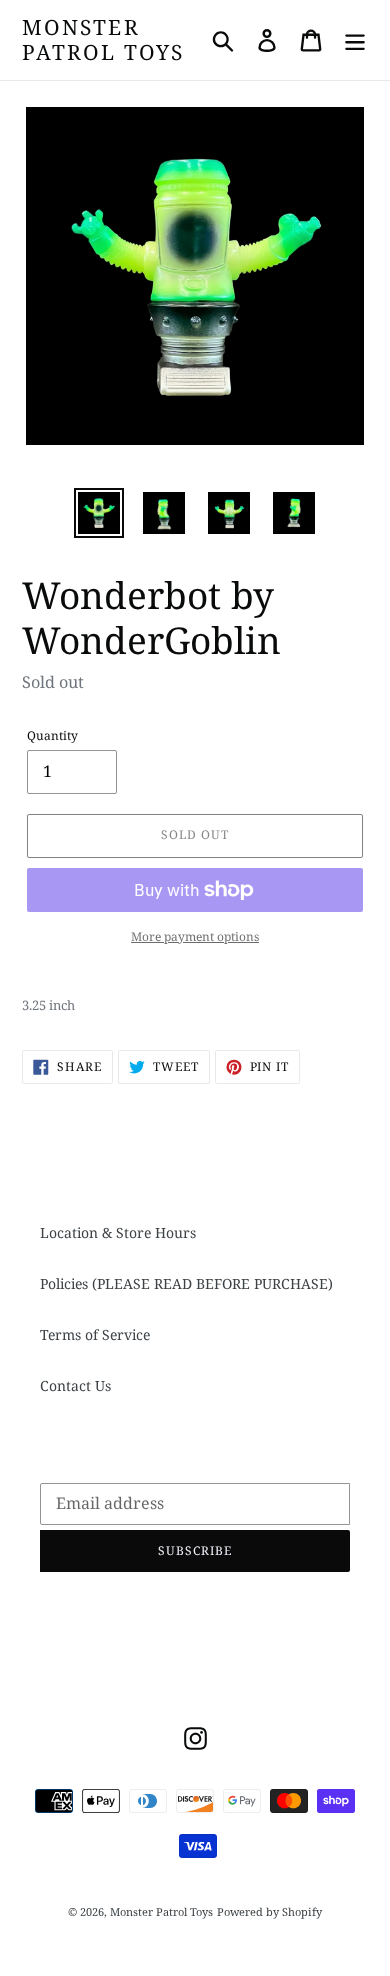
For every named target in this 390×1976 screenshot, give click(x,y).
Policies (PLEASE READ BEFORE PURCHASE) (186, 1283)
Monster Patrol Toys (103, 40)
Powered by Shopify (269, 1911)
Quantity (52, 735)
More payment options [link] (195, 936)
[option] (99, 513)
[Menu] (355, 40)
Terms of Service (95, 1334)
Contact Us (75, 1385)
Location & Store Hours (118, 1232)
